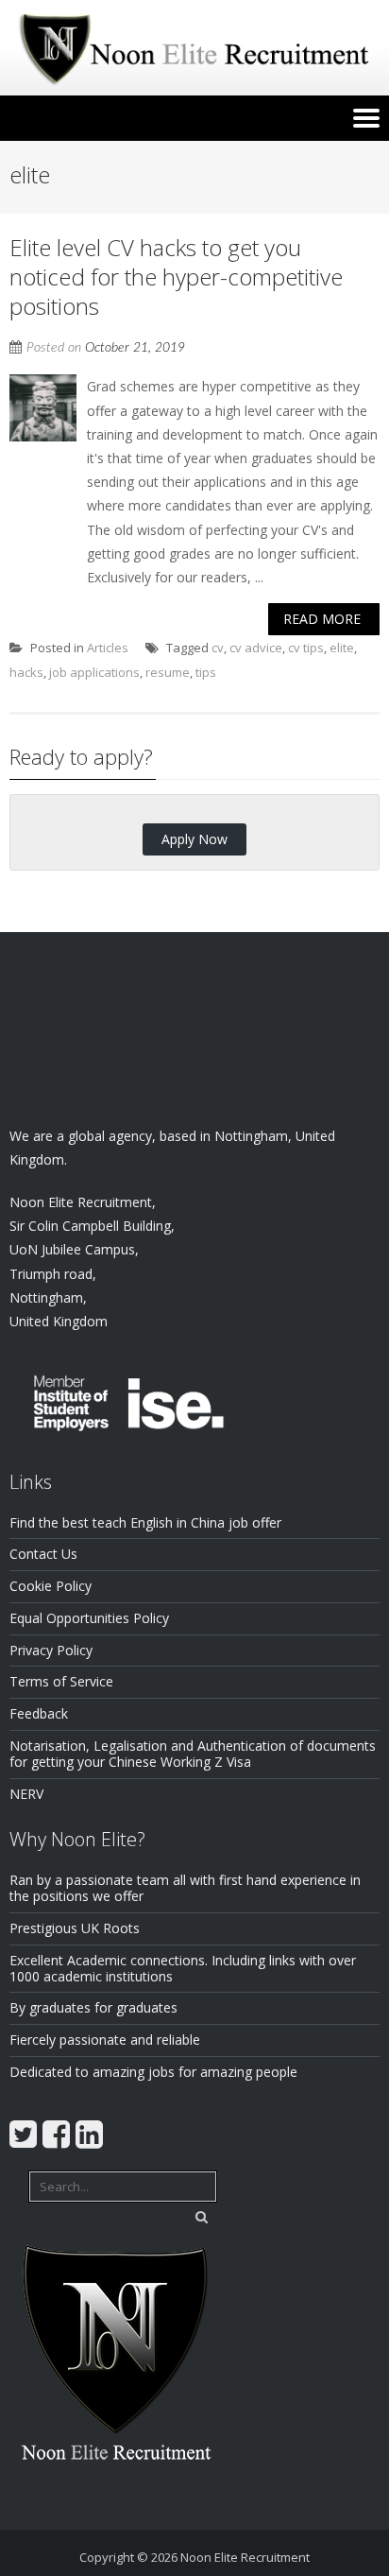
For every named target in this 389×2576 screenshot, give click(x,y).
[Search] (201, 2217)
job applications (94, 672)
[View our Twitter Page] (23, 2134)
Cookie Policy (51, 1586)
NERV (26, 1794)
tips (206, 672)
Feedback (39, 1713)
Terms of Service (61, 1681)
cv (218, 648)
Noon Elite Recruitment (245, 2557)
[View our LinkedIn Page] (89, 2134)
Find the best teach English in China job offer (145, 1522)
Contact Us (43, 1554)
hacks (26, 672)
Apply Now (194, 839)
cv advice (256, 648)
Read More (322, 619)
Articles (108, 648)
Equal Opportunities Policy (89, 1618)
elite (342, 648)
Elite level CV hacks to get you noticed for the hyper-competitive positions (176, 277)
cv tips (306, 648)
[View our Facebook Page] (56, 2134)
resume (168, 672)
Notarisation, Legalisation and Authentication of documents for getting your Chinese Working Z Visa (193, 1754)
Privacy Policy (51, 1650)
